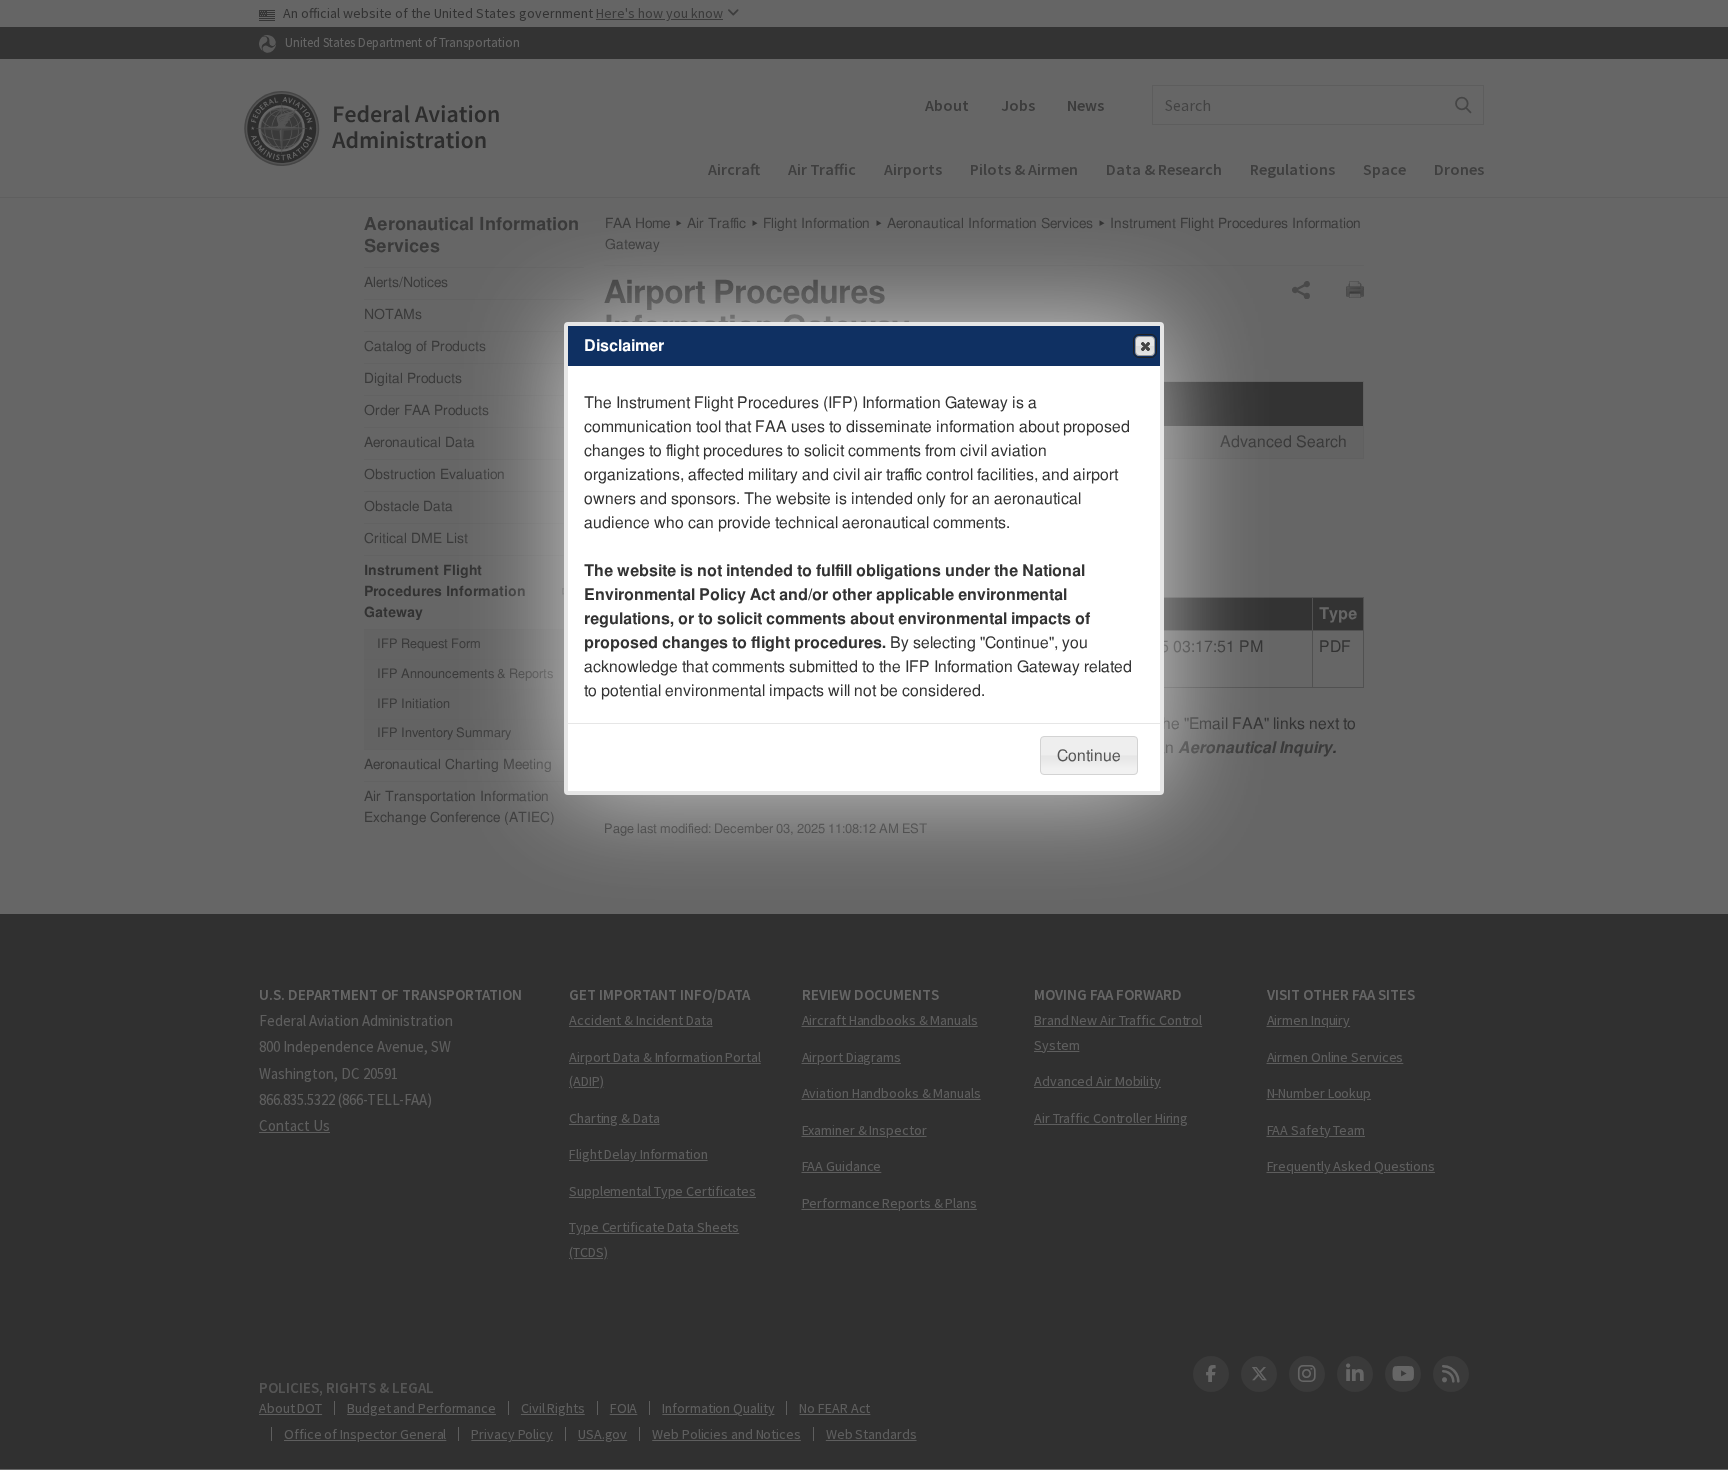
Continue (1089, 756)
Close (1145, 346)
